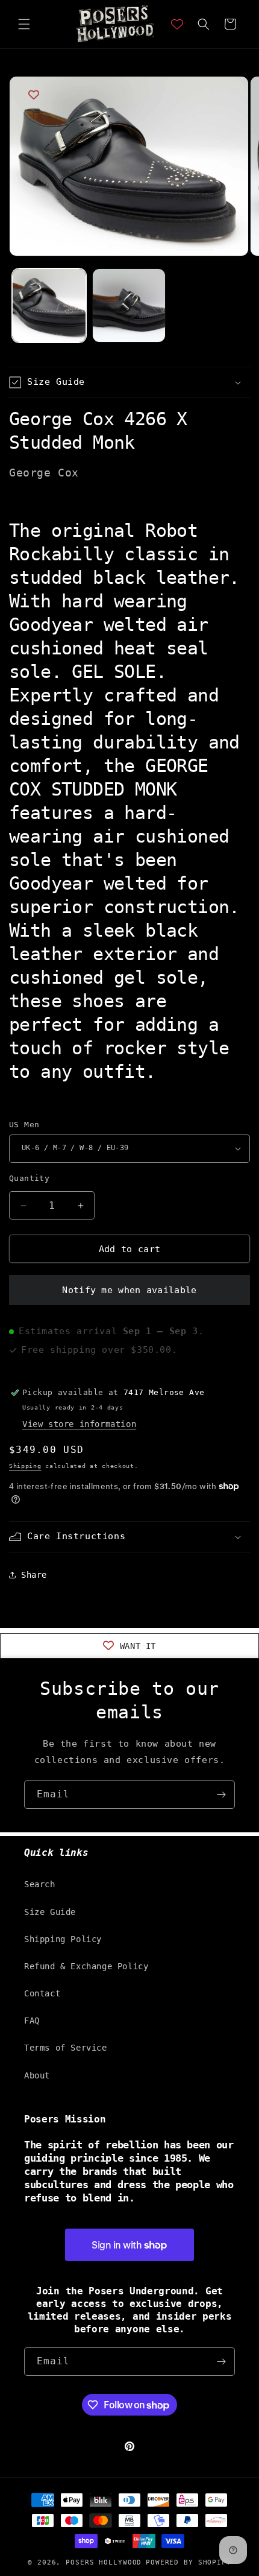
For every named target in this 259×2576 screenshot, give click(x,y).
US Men (24, 1125)
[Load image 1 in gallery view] (49, 305)
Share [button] (34, 1575)
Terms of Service (66, 2048)
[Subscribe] (221, 1795)
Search (40, 1884)
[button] (24, 24)
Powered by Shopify (189, 2562)
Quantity (29, 1178)
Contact (42, 1993)
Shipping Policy (63, 1939)
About (37, 2075)
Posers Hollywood (104, 2562)
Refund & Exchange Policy (86, 1966)
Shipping (25, 1466)
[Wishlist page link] (177, 24)
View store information (79, 1424)
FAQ (32, 2021)
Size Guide (50, 1912)
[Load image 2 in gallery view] (129, 305)
